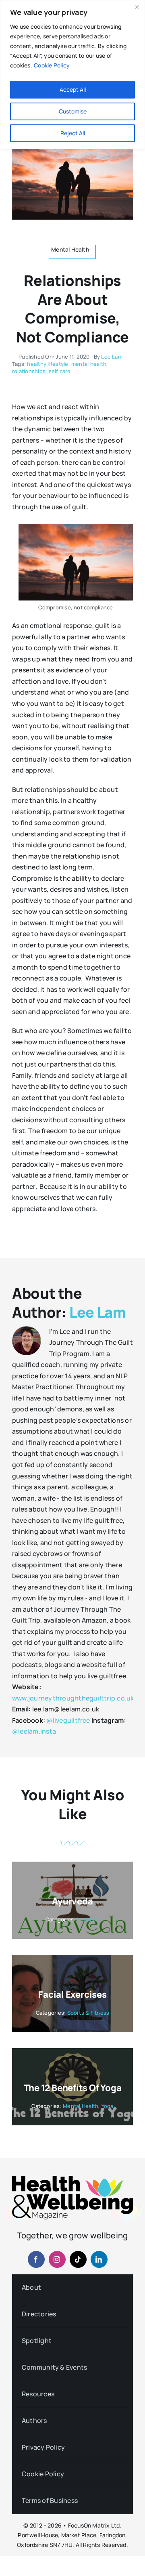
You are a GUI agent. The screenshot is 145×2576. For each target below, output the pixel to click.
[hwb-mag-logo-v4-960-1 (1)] (72, 2179)
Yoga (108, 2106)
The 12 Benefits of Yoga (73, 2088)
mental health (89, 364)
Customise (73, 111)
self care (60, 371)
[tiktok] (78, 2259)
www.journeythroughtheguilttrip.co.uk (73, 1698)
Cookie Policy (52, 65)
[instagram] (57, 2259)
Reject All (73, 133)
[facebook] (36, 2259)
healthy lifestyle (48, 364)
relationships (29, 371)
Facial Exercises (72, 1994)
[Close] (137, 7)
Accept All (73, 89)
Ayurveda (72, 1901)
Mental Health (81, 2106)
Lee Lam (112, 357)
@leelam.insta (34, 1731)
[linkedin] (99, 2259)
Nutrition (88, 1919)
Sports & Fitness (88, 2013)
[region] (72, 75)
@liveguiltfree (68, 1720)
